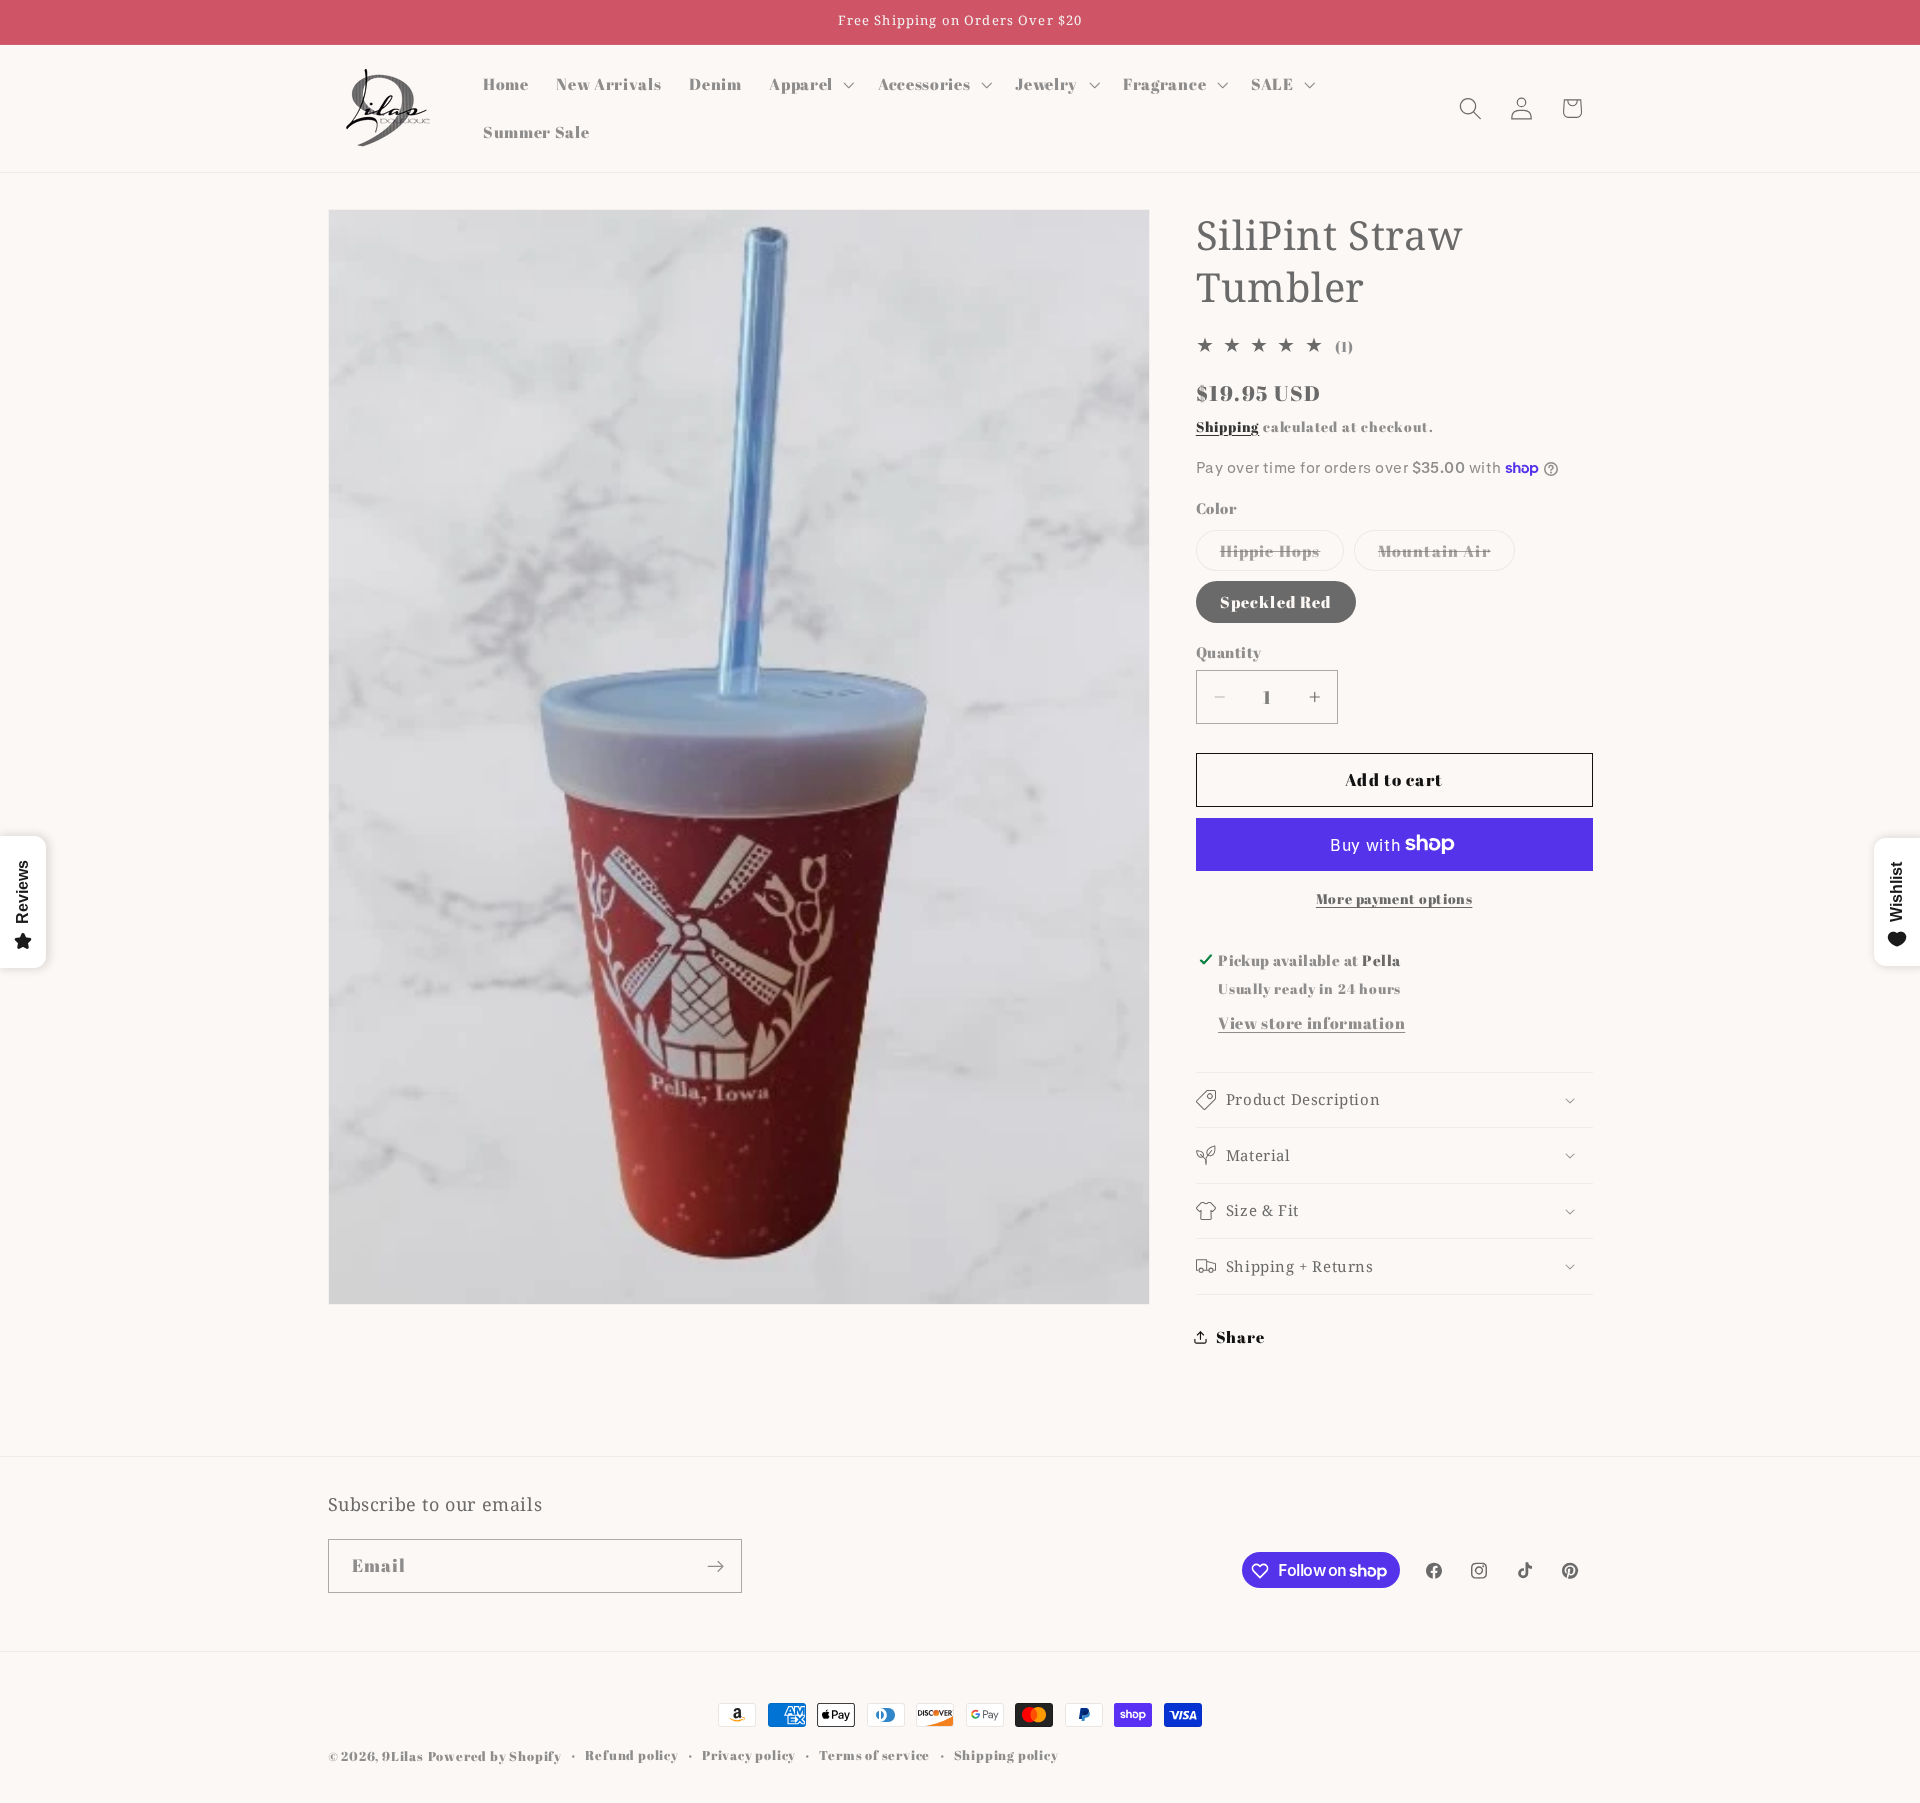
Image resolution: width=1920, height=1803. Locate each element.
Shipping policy (1006, 1755)
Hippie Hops (1282, 554)
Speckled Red (1276, 602)
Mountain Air (1446, 554)
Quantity (1229, 652)
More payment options (1394, 898)
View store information (1311, 1023)
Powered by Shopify (495, 1756)
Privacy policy (749, 1755)
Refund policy (631, 1755)
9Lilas (403, 1756)
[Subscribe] (715, 1566)
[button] (809, 84)
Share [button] (1240, 1337)
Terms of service (874, 1755)
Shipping (1227, 425)
